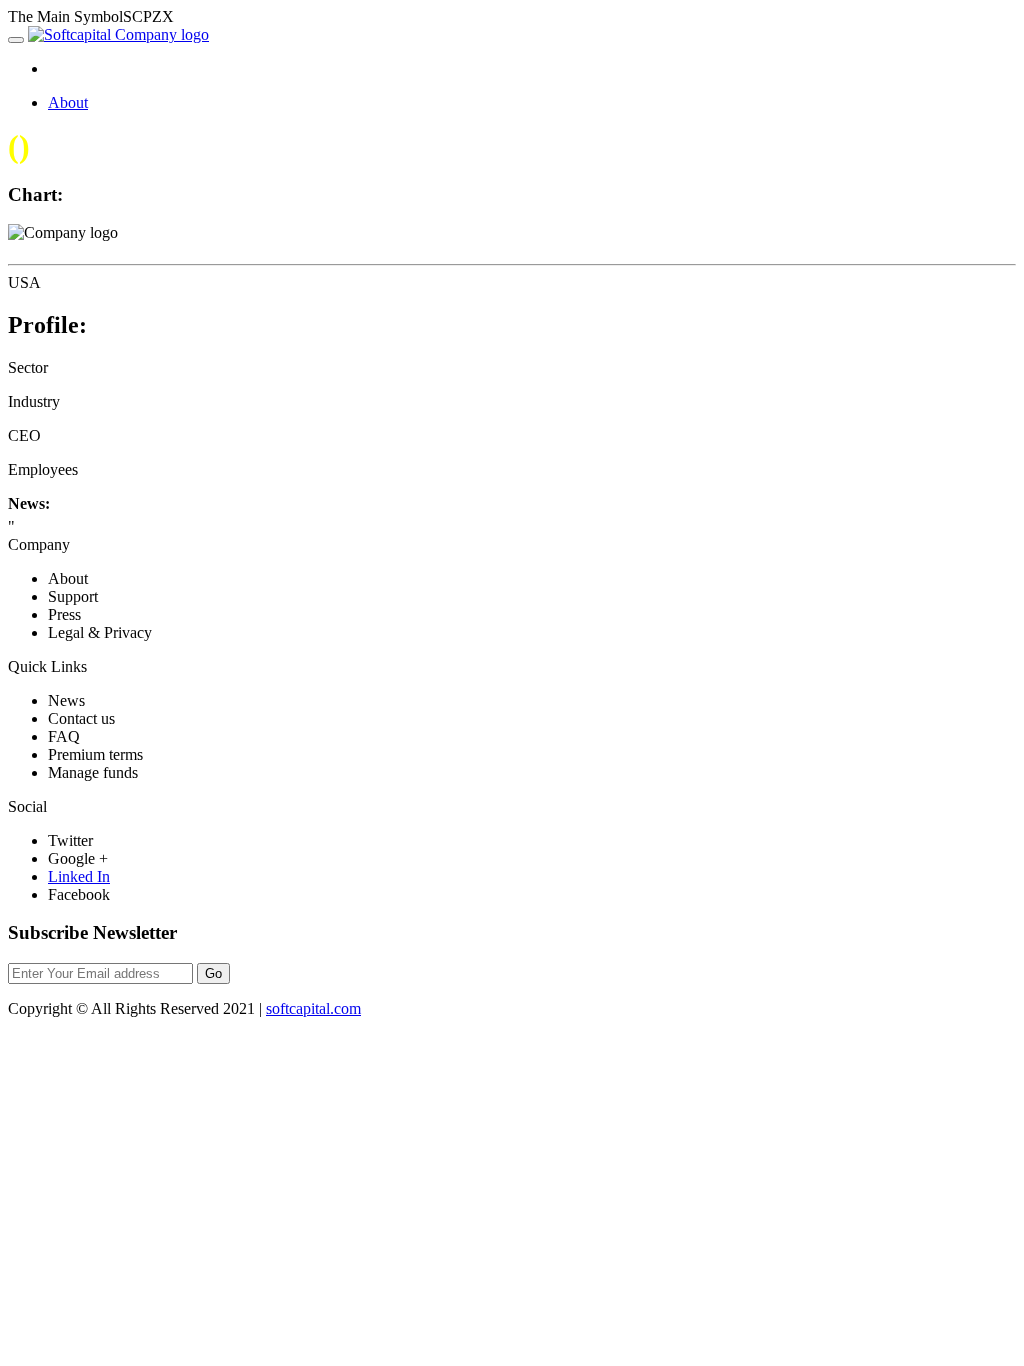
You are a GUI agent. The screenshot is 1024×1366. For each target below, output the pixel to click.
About (68, 102)
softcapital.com (313, 1008)
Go (213, 973)
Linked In (79, 876)
